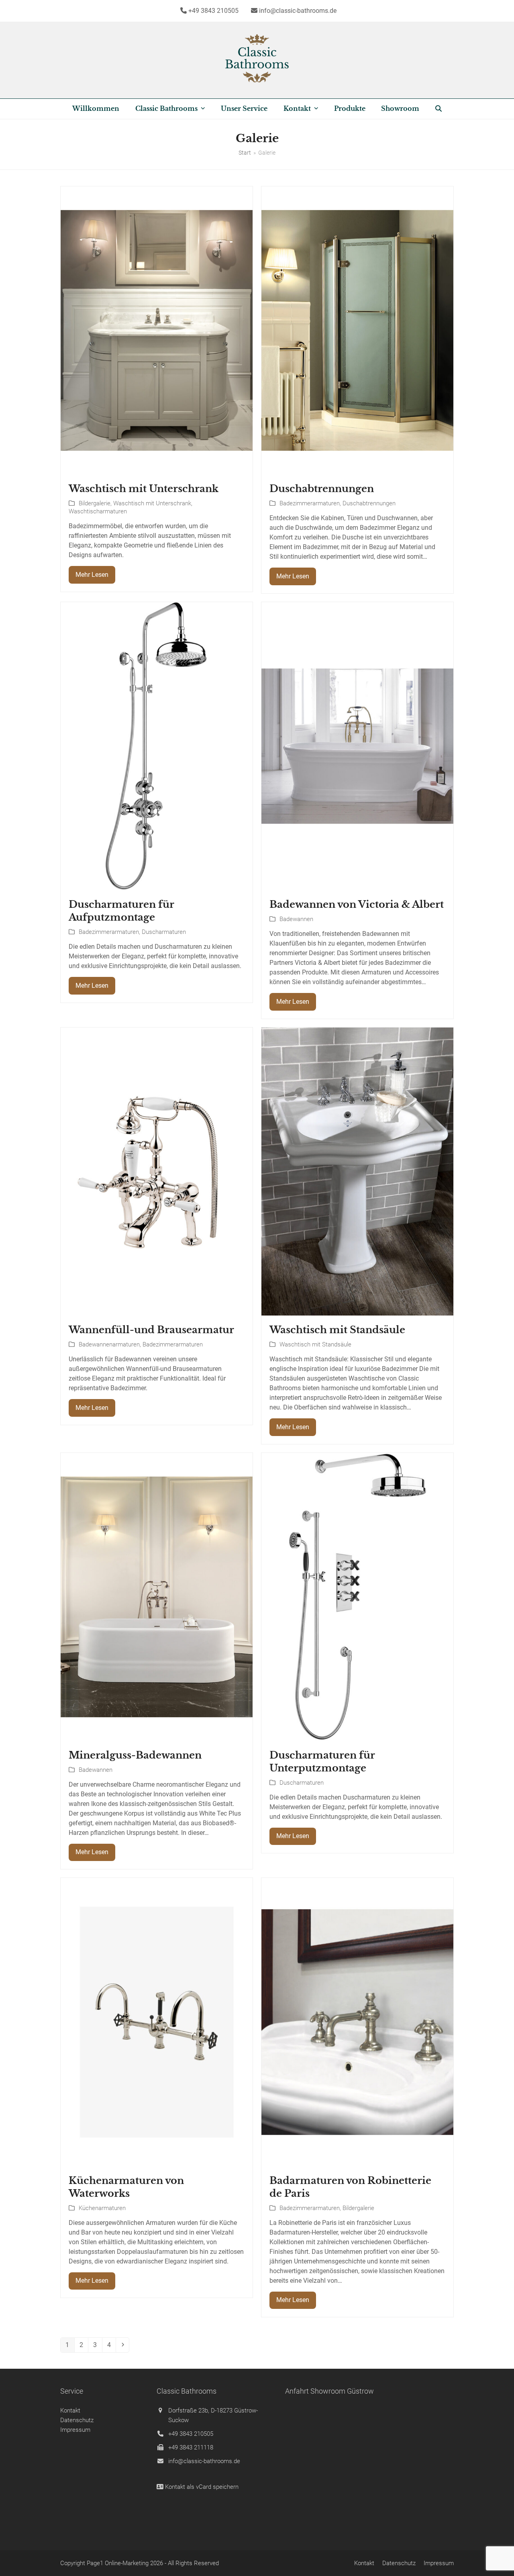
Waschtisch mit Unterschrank (144, 489)
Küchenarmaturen (102, 2208)
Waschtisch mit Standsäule (337, 1330)
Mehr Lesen (92, 575)
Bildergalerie (95, 503)
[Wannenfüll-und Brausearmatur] (157, 1171)
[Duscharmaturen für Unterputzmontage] (357, 1596)
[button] (439, 109)
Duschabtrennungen (322, 489)
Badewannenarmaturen (109, 1344)
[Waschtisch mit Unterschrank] (157, 330)
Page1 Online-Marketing (118, 2563)
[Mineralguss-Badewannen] (157, 1596)
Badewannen (296, 919)
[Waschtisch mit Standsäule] (357, 1171)
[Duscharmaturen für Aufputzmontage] (157, 746)
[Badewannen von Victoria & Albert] (357, 746)
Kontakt (70, 2411)
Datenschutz (77, 2420)
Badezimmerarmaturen (310, 503)
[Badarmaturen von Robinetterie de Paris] (357, 2021)
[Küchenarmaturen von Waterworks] (157, 2021)
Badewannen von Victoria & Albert (357, 904)
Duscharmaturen (164, 932)
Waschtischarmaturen (98, 511)
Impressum (75, 2430)
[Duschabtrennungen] (357, 330)
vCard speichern (217, 2487)
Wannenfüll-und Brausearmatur (151, 1330)
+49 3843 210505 (191, 2434)
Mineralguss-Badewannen (135, 1755)
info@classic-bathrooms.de (204, 2461)
